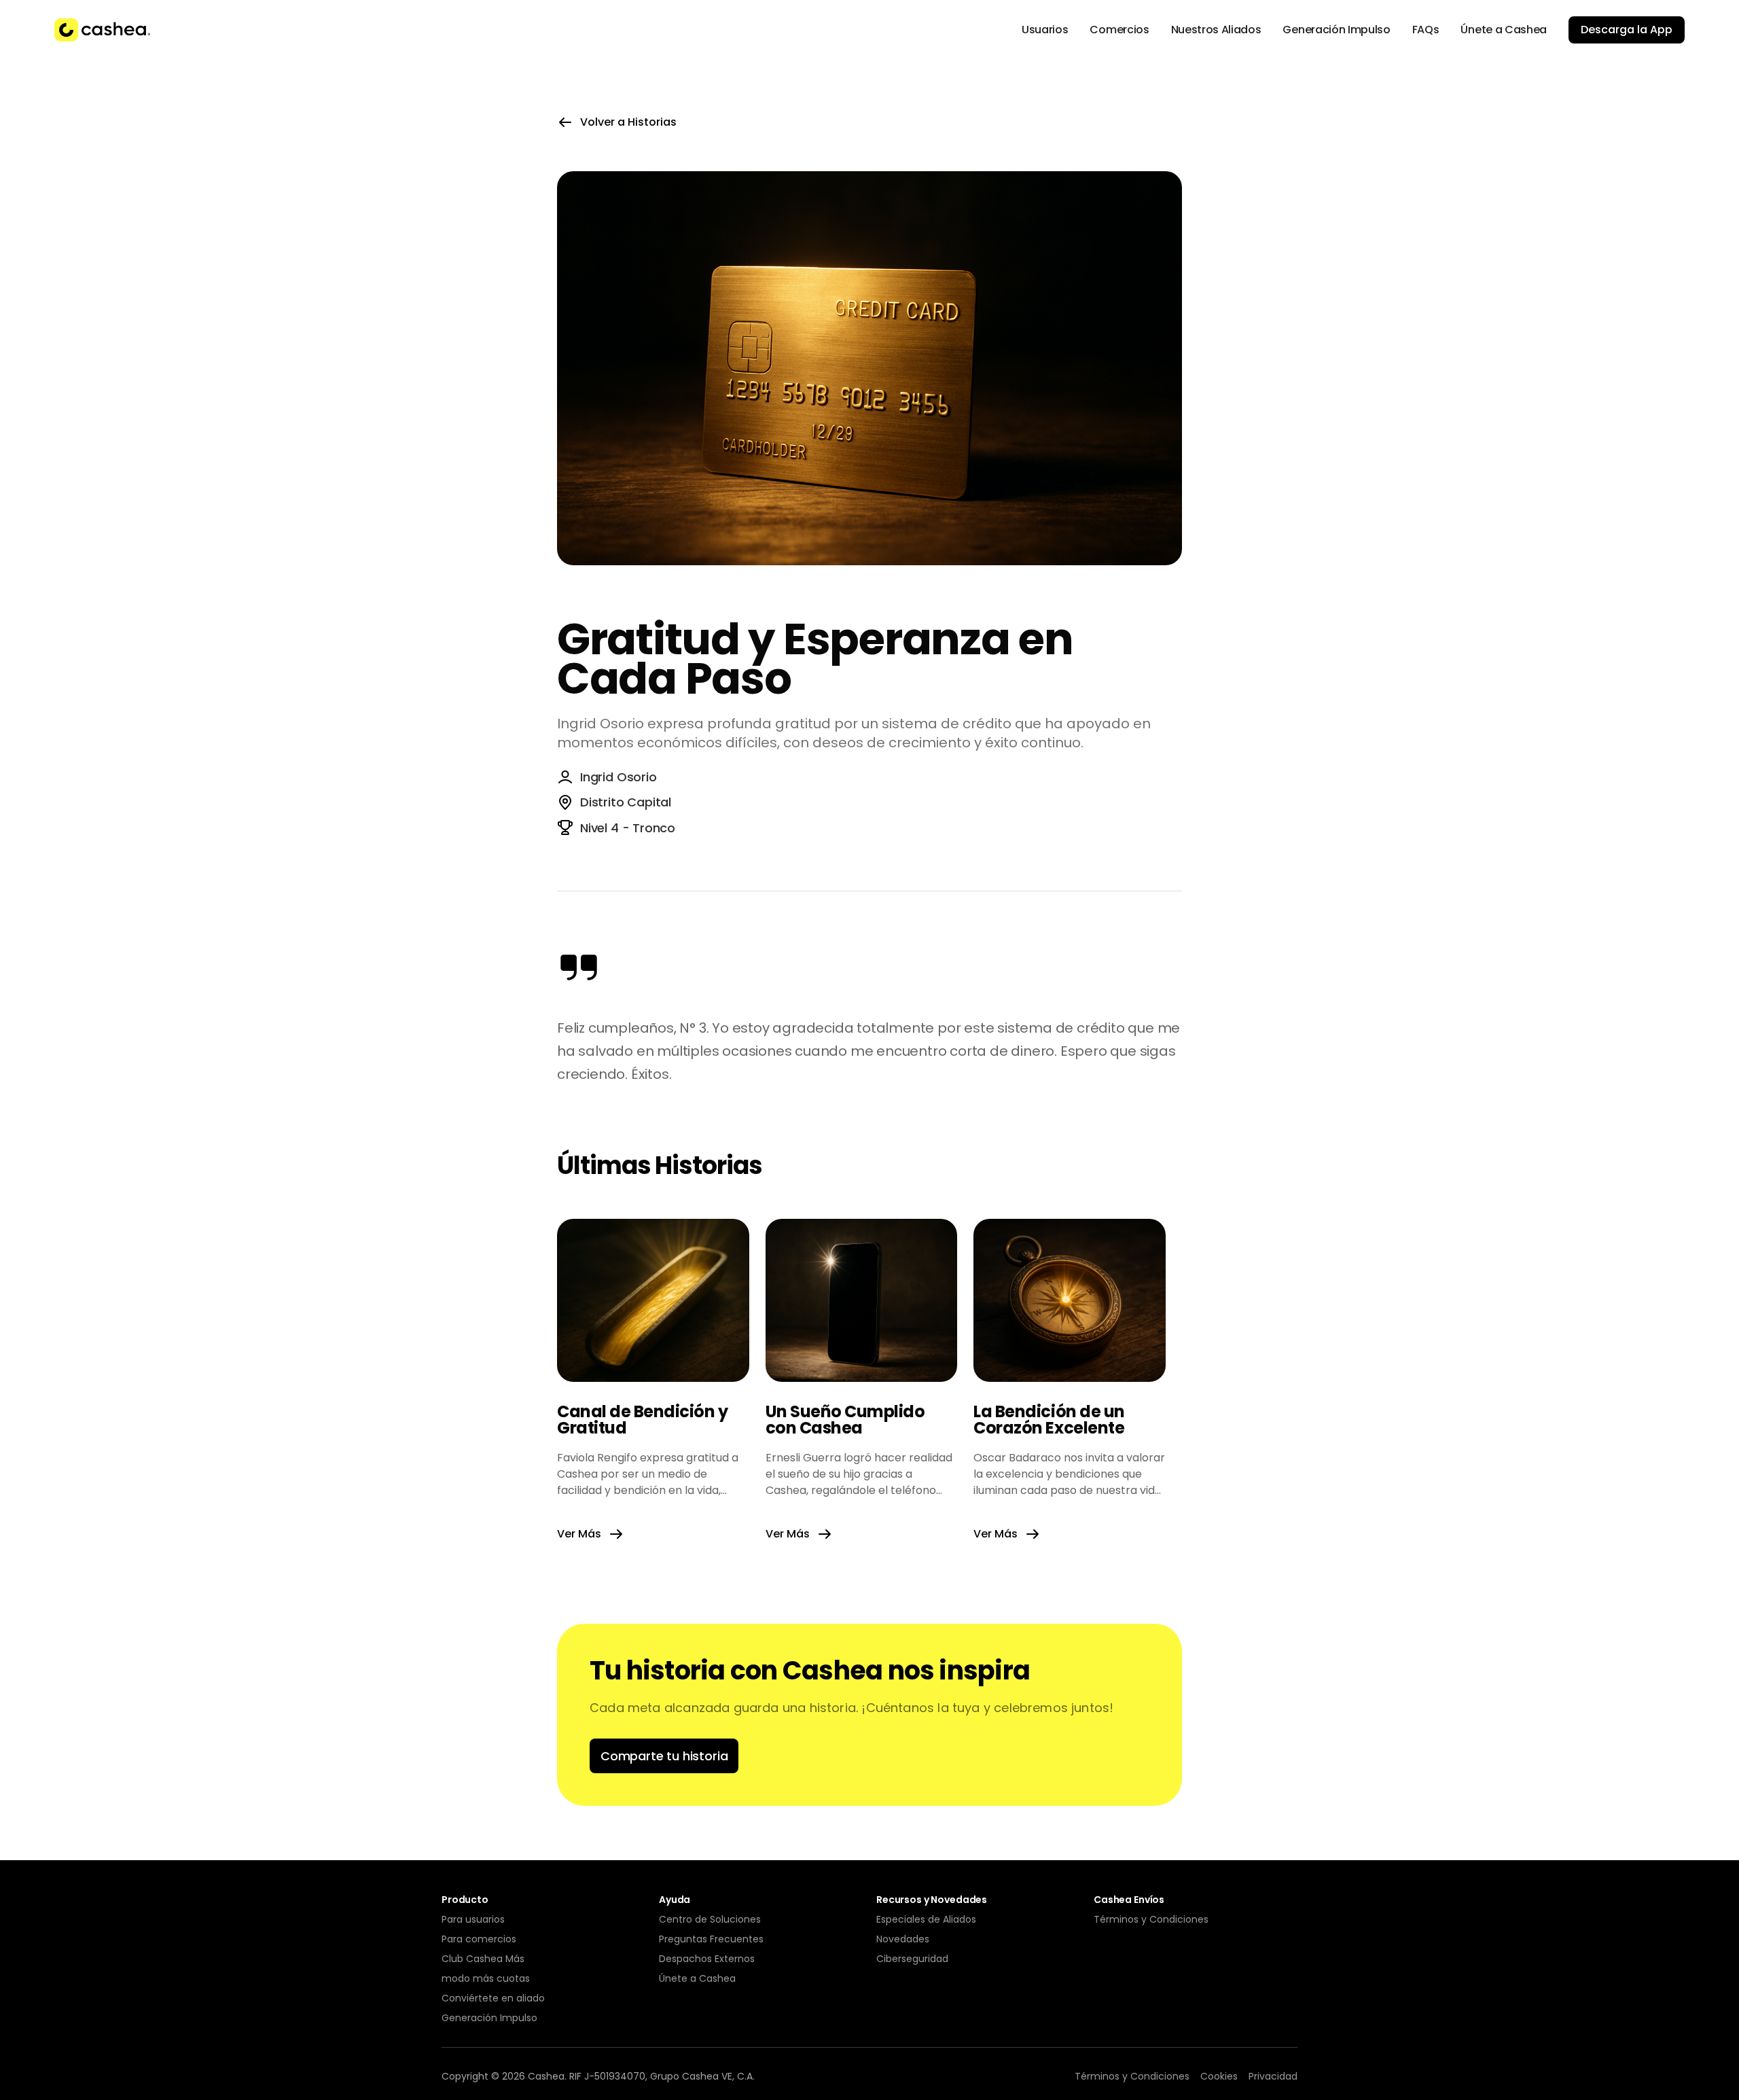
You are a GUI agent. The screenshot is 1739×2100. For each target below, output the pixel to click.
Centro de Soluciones (710, 1919)
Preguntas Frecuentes (711, 1939)
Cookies (1219, 2076)
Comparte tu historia (664, 1756)
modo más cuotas (486, 1978)
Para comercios (479, 1939)
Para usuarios (473, 1919)
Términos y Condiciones (1151, 1919)
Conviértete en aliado (493, 1998)
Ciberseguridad (912, 1959)
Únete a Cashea (697, 1978)
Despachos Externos (707, 1959)
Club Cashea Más (483, 1959)
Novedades (903, 1939)
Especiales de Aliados (926, 1919)
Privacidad (1273, 2076)
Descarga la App (1627, 30)
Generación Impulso (489, 2018)
